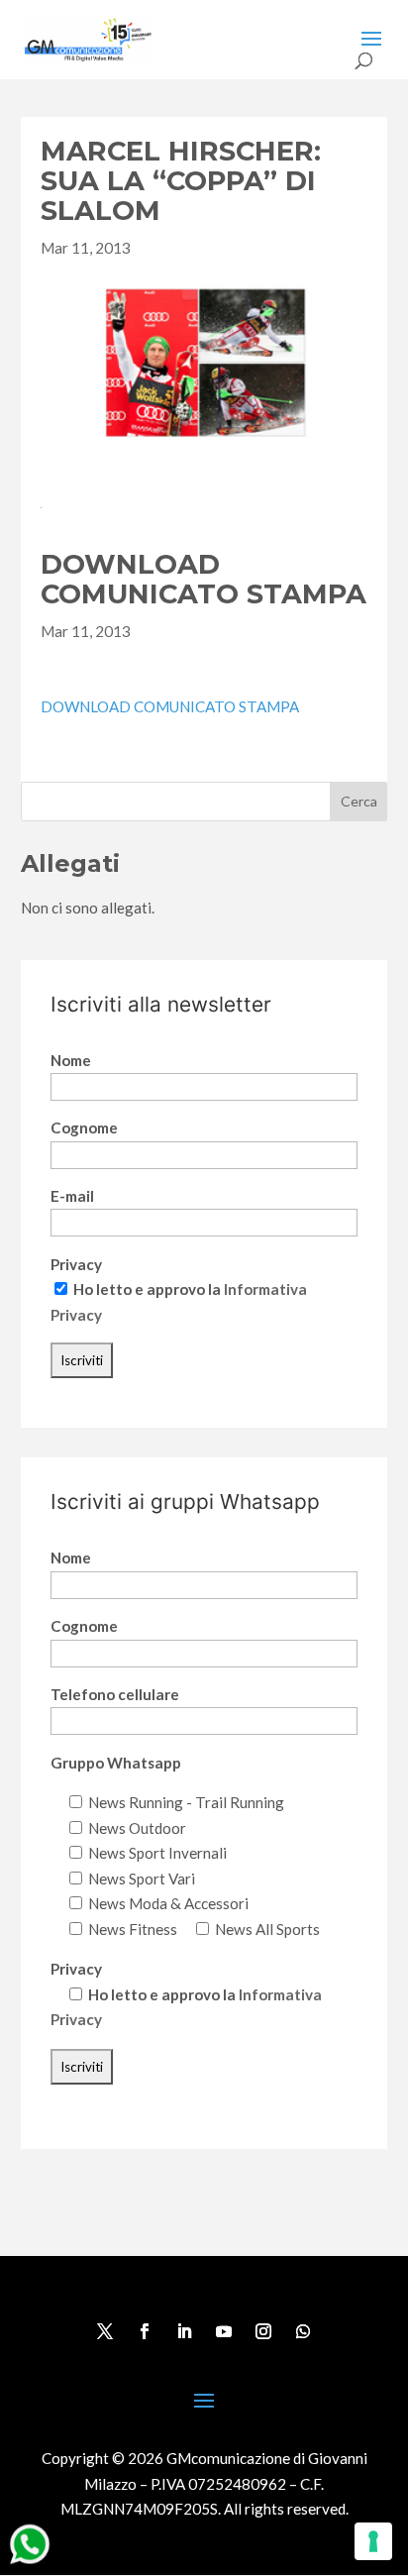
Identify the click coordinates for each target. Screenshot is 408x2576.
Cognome (84, 1127)
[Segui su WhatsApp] (303, 2331)
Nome (71, 1060)
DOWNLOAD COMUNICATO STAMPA (170, 706)
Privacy (76, 1264)
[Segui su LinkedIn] (184, 2331)
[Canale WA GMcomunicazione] (30, 2563)
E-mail (72, 1196)
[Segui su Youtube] (224, 2331)
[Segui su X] (105, 2331)
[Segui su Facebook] (145, 2331)
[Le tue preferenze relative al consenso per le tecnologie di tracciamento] (373, 2541)
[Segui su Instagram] (263, 2331)
